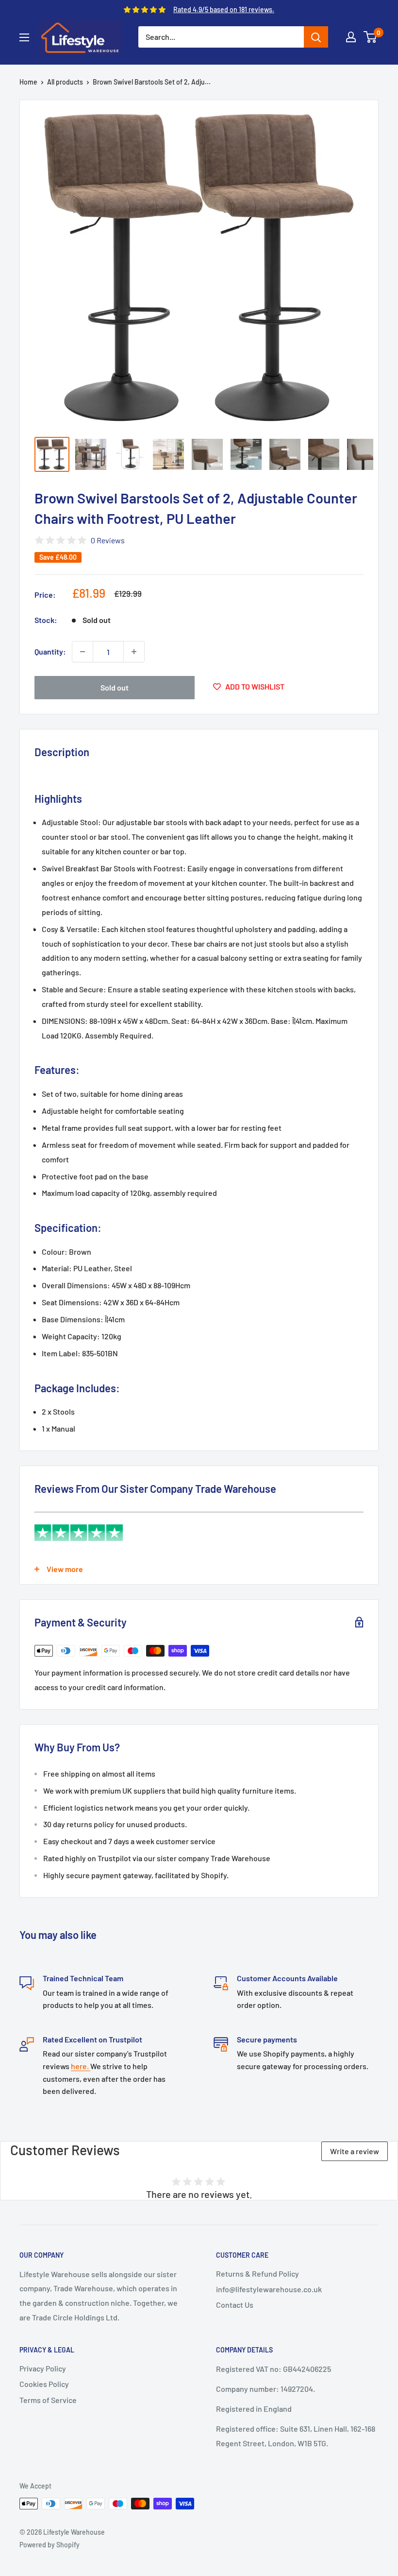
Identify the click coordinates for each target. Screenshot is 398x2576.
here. (81, 2066)
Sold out (115, 687)
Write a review (355, 2151)
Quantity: (50, 651)
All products (65, 82)
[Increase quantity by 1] (134, 652)
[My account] (351, 37)
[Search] (316, 37)
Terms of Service (48, 2400)
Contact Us (235, 2305)
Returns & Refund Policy (257, 2273)
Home (28, 82)
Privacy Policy (43, 2368)
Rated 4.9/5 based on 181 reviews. (224, 9)
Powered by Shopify (50, 2545)
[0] (371, 37)
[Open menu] (24, 37)
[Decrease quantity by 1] (83, 652)
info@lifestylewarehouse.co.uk (269, 2289)
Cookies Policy (44, 2384)
